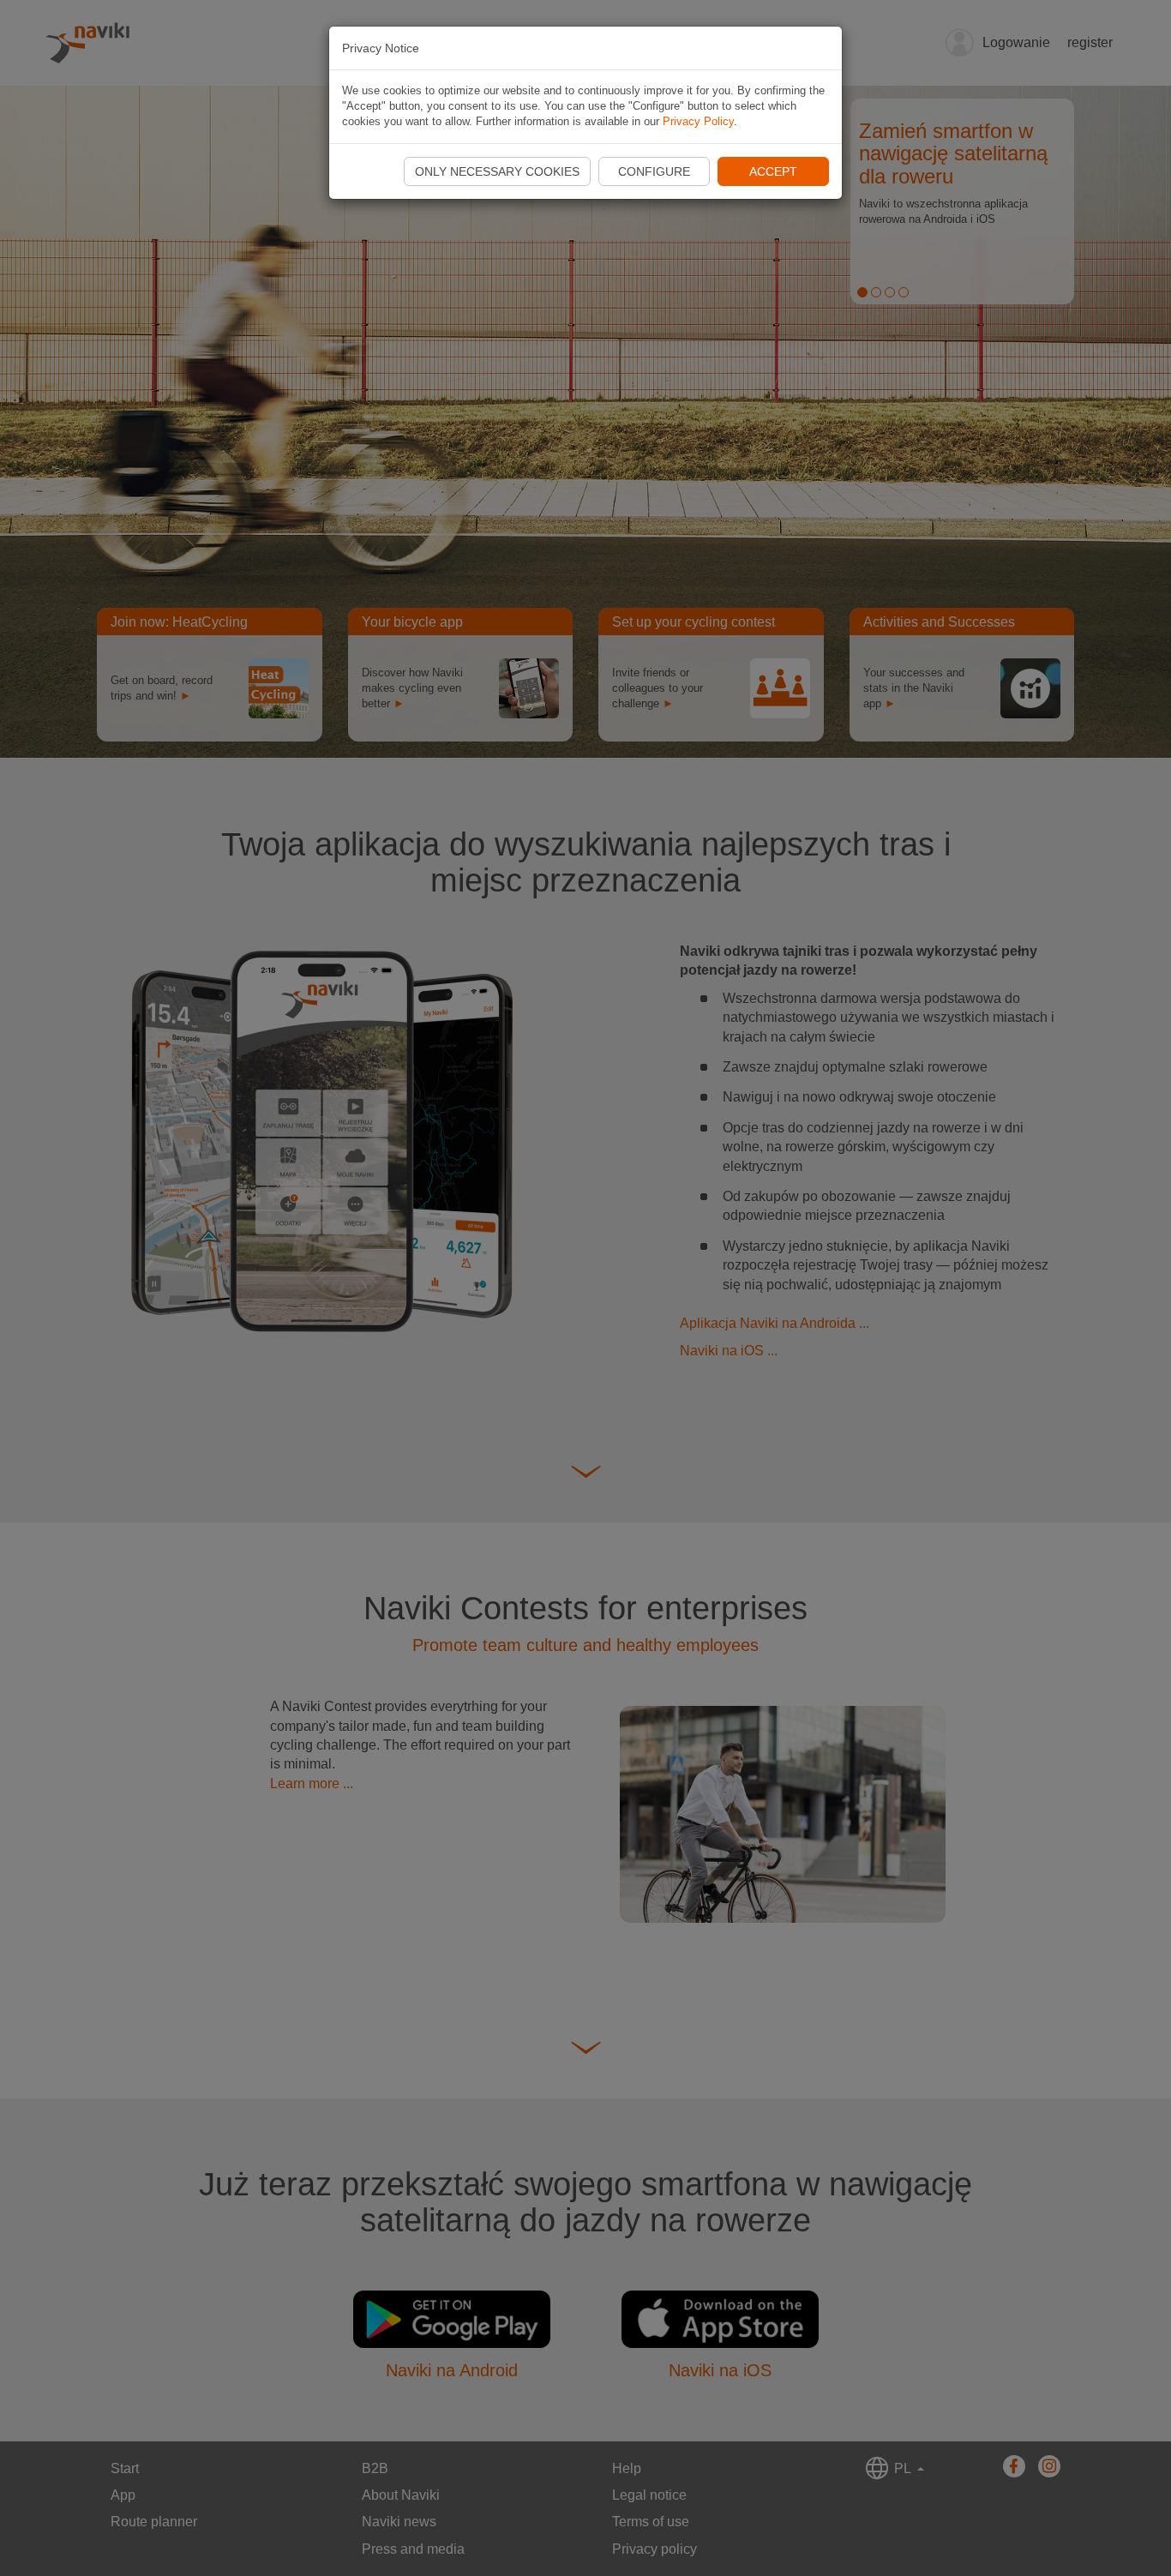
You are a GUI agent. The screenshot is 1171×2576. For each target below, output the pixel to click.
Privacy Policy (698, 121)
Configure (654, 171)
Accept (773, 171)
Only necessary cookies (497, 171)
